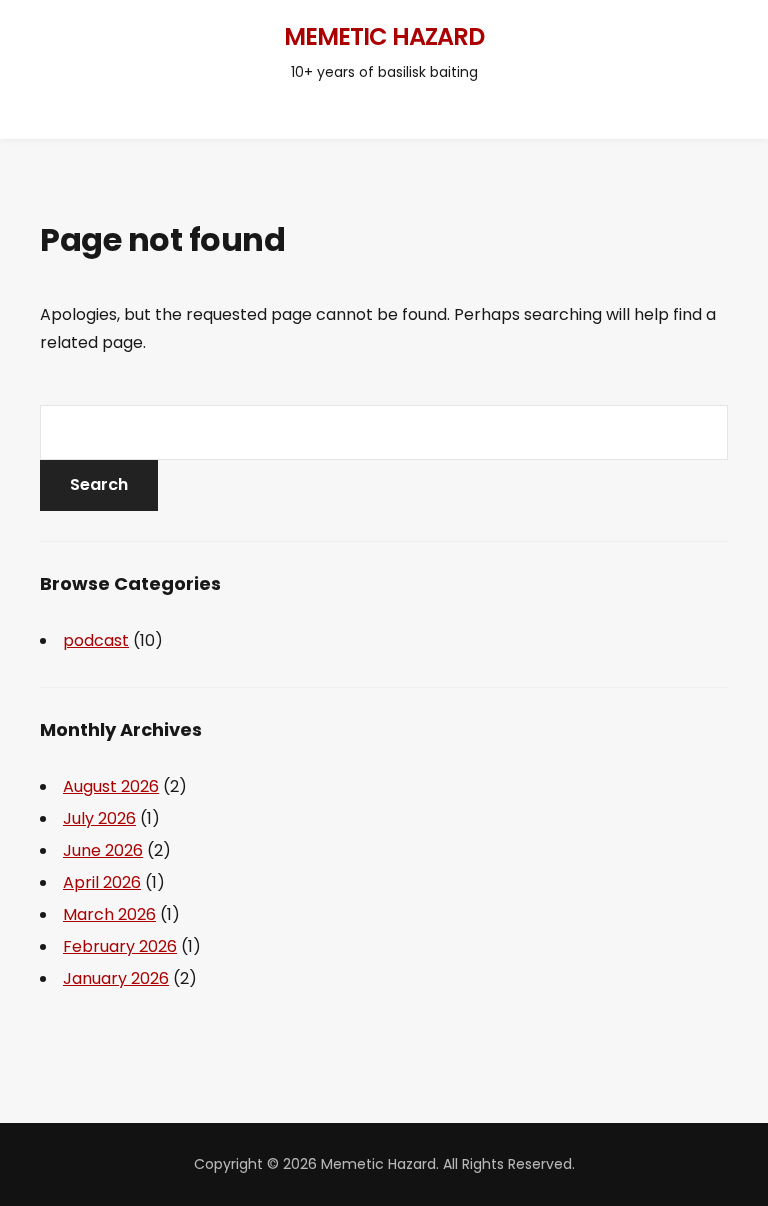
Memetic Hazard (384, 36)
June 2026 (103, 850)
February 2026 (120, 946)
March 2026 (109, 914)
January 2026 (116, 978)
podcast (96, 640)
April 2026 (102, 882)
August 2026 (111, 786)
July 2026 (99, 818)
